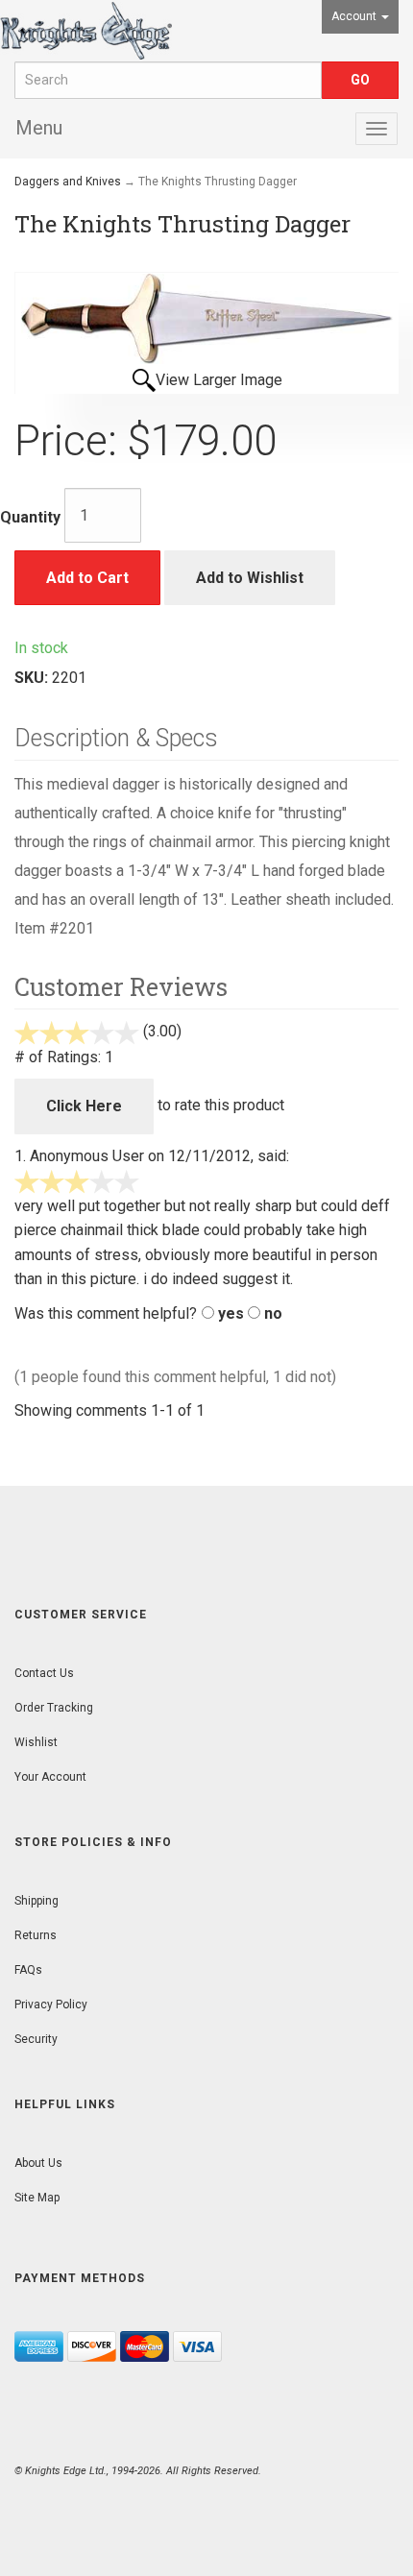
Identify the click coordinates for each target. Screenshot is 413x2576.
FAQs (28, 1970)
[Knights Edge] (86, 31)
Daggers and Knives (68, 182)
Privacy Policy (51, 2005)
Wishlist (36, 1742)
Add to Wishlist (250, 578)
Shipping (36, 1901)
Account (355, 16)
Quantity (30, 517)
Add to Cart (87, 578)
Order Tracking (54, 1708)
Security (36, 2039)
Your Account (50, 1777)
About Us (38, 2163)
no (273, 1313)
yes (231, 1313)
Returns (36, 1935)
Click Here (84, 1106)
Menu (39, 128)
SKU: (33, 678)
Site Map (37, 2198)
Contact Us (44, 1673)
